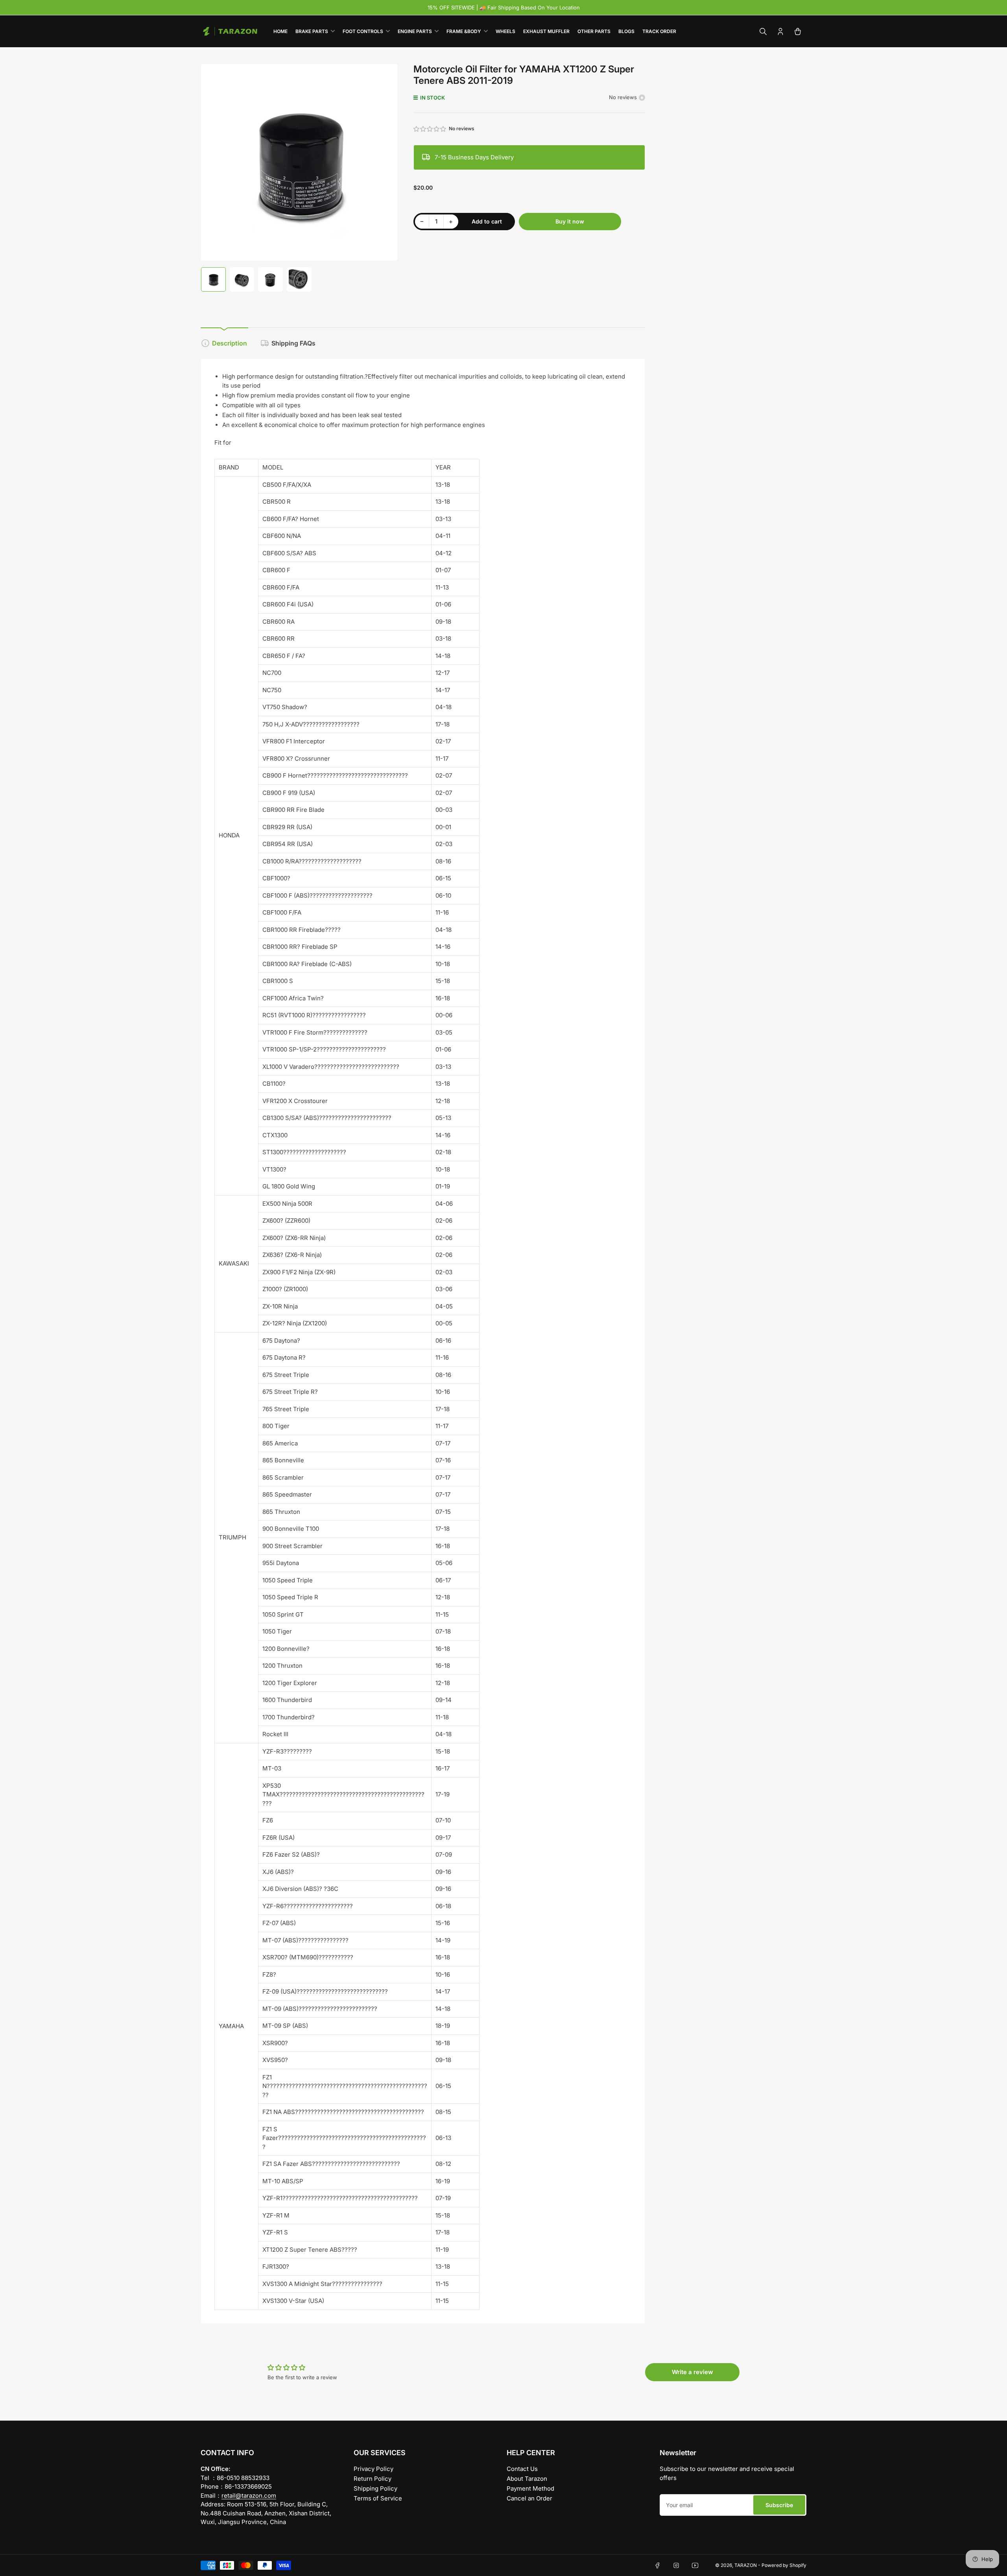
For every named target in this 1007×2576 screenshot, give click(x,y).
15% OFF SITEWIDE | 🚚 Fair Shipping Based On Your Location (504, 7)
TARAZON (746, 2565)
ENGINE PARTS (415, 31)
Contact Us (522, 2469)
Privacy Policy (373, 2469)
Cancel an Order (529, 2498)
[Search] (763, 31)
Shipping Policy (375, 2488)
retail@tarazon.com (249, 2496)
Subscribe (779, 2505)
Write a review (693, 2372)
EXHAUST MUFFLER (546, 31)
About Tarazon (527, 2479)
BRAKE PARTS (312, 31)
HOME (280, 31)
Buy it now (570, 221)
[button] (430, 129)
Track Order (659, 31)
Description (230, 343)
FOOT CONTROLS (363, 31)
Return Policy (373, 2479)
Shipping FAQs (293, 343)
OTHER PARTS (594, 31)
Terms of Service (378, 2498)
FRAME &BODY (464, 31)
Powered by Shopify (784, 2565)
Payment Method (530, 2488)
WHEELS (505, 31)
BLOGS (626, 31)
